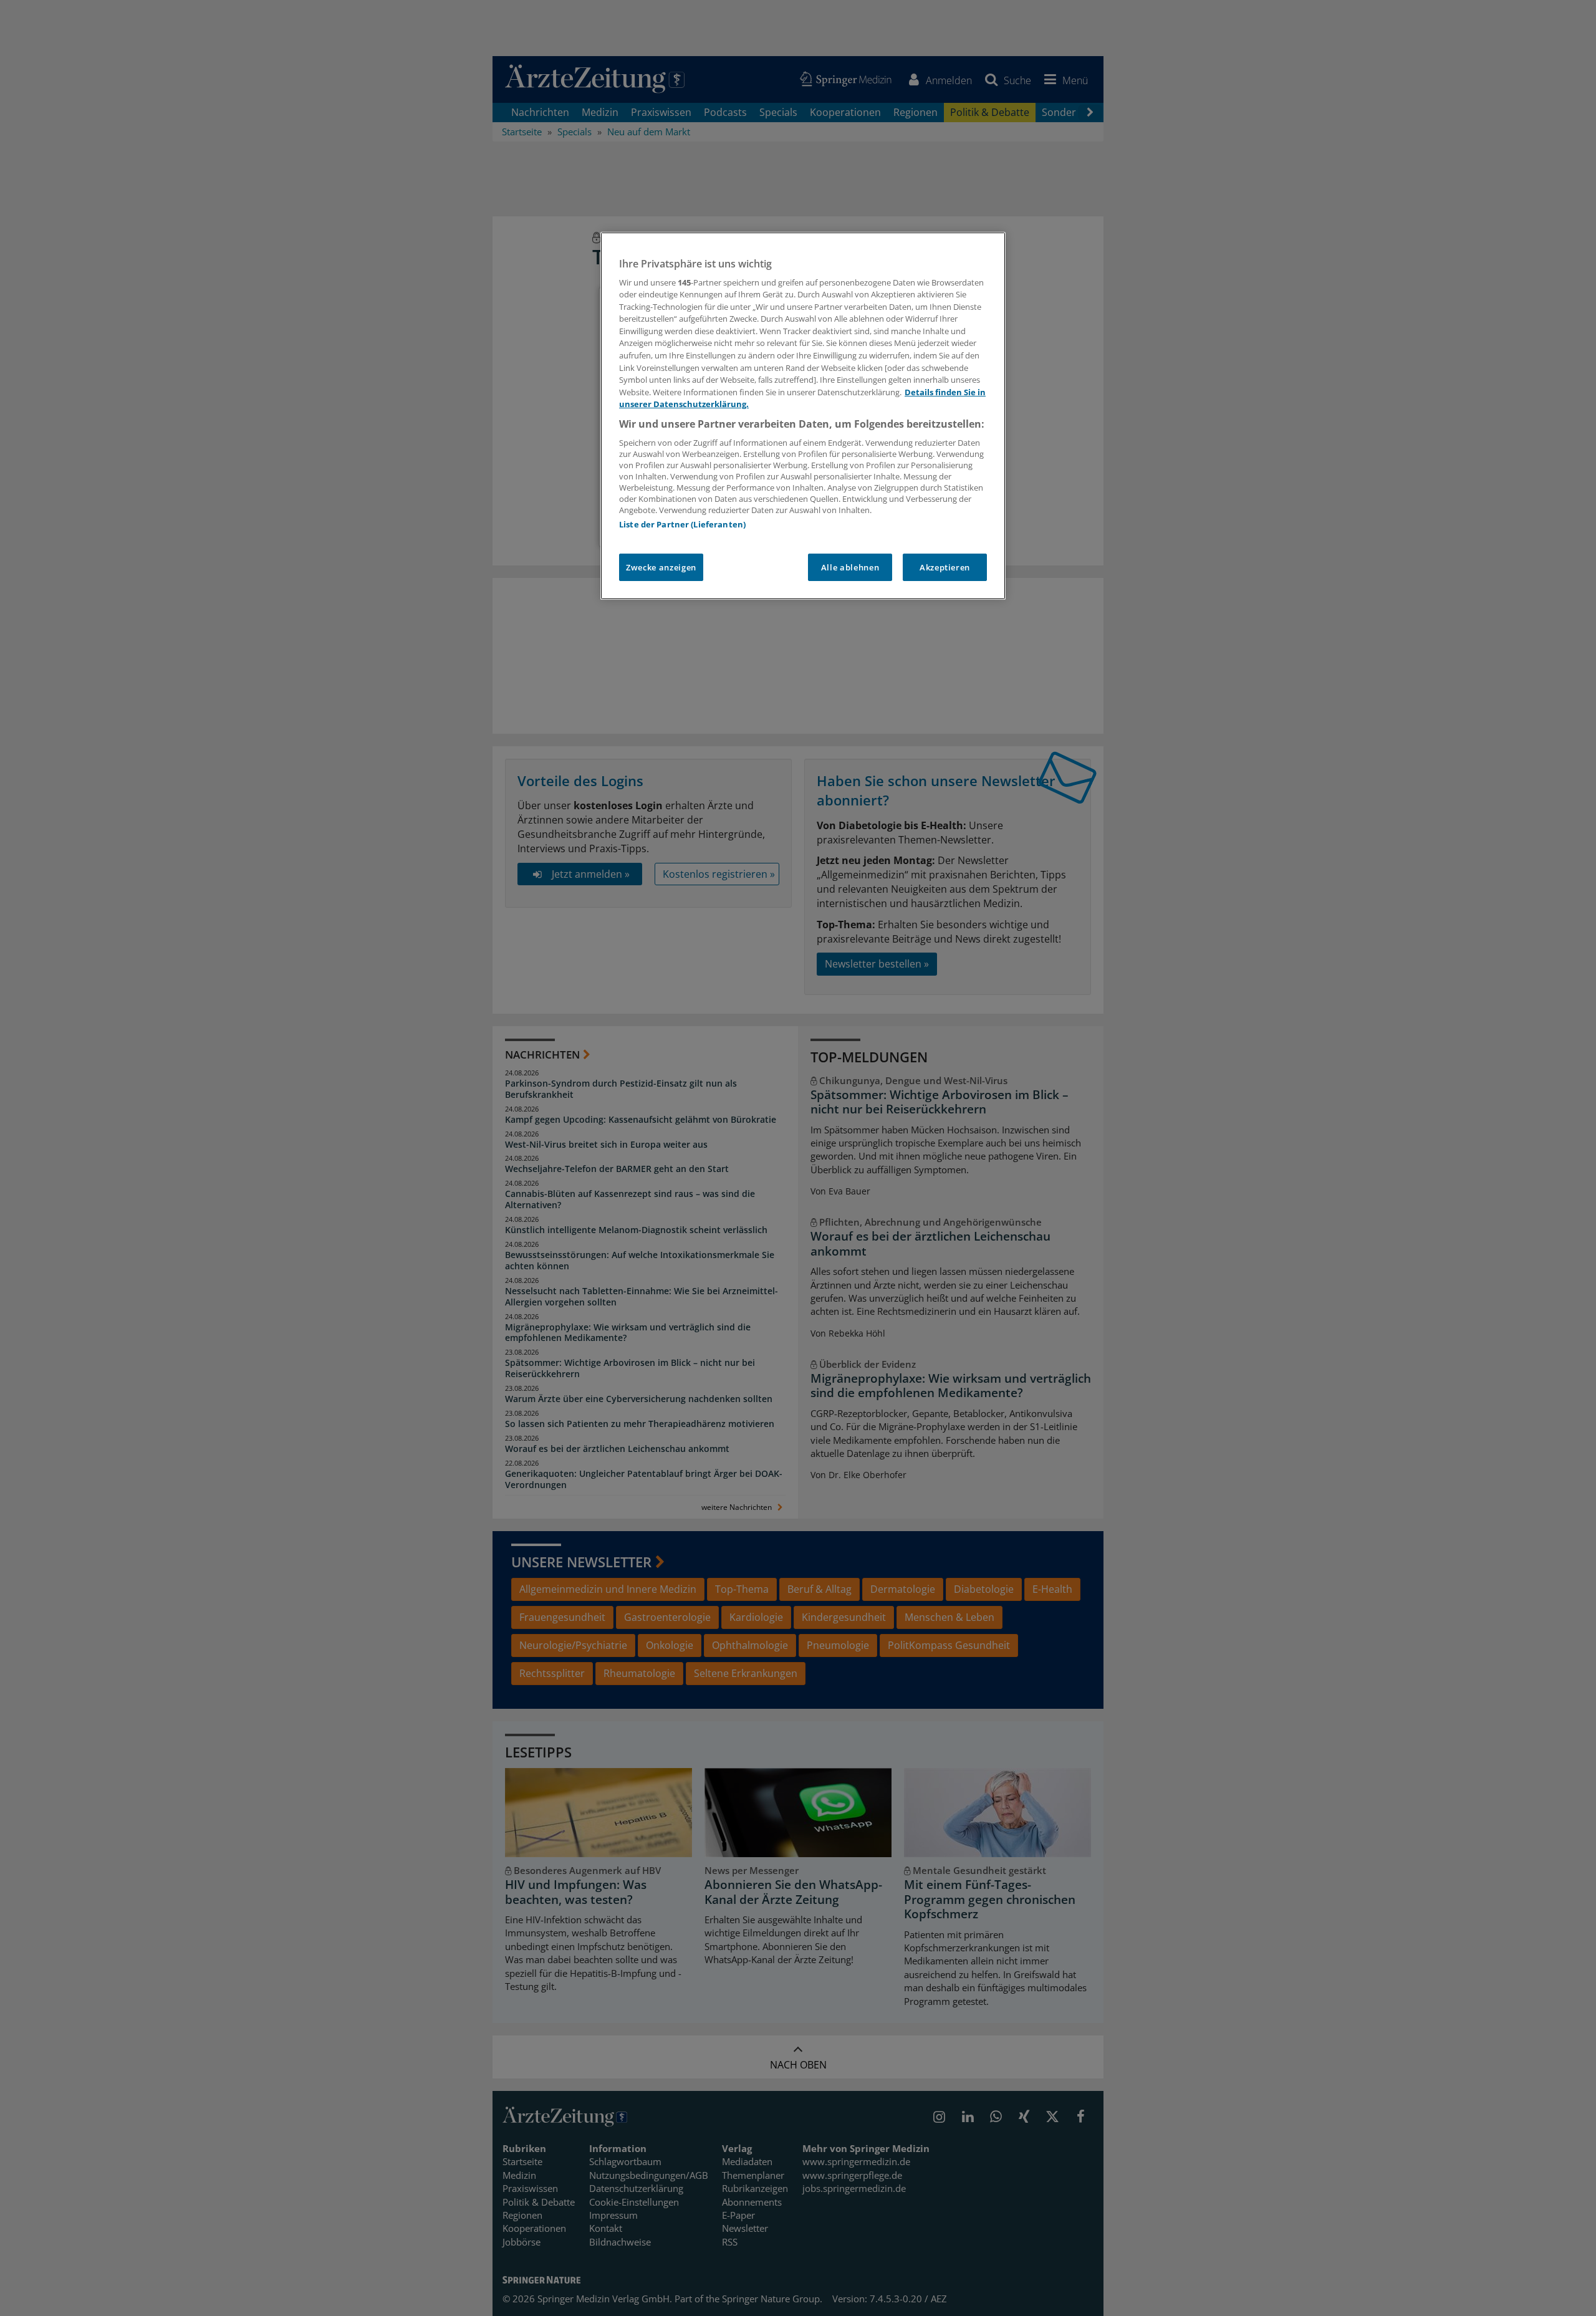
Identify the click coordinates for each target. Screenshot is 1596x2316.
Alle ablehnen (850, 567)
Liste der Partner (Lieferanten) (682, 524)
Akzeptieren (945, 567)
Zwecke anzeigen (661, 567)
